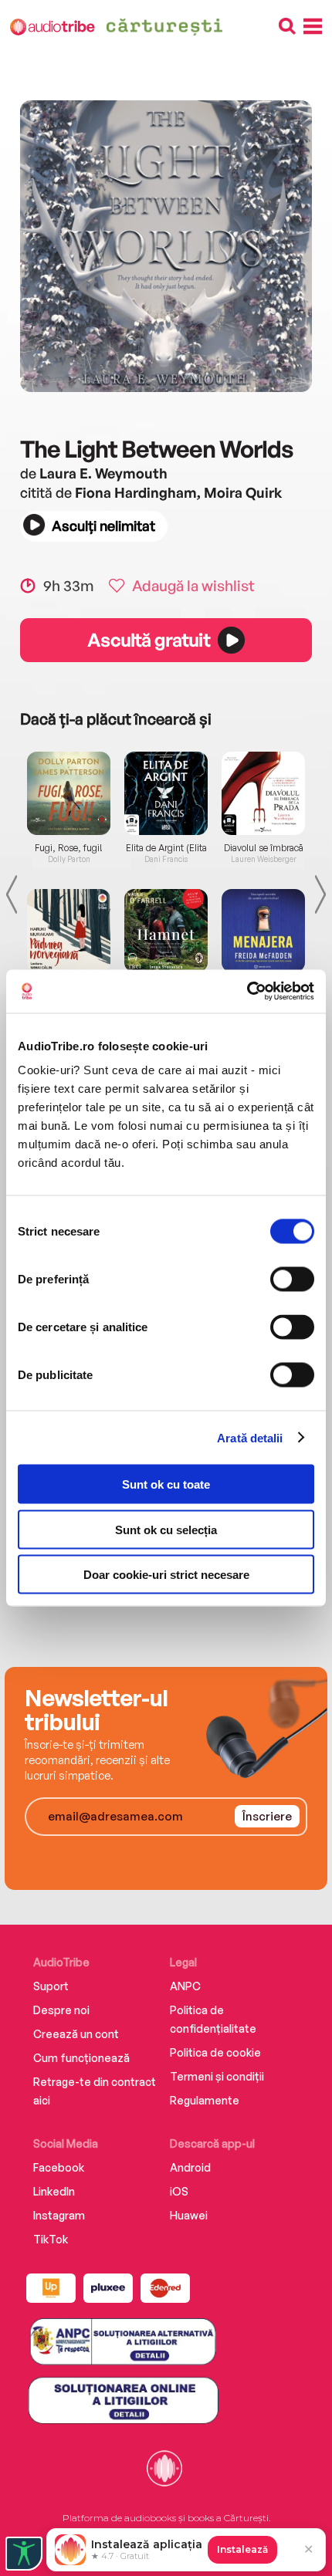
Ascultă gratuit (148, 640)
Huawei (189, 2215)
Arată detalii (250, 1437)
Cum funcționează (81, 2058)
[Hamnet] (166, 931)
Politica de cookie (215, 2052)
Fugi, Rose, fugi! (69, 848)
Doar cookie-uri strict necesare (166, 1575)
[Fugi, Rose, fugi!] (69, 793)
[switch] (292, 1280)
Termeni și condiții (217, 2076)
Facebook (59, 2167)
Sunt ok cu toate (166, 1484)
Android (190, 2167)
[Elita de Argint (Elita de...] (166, 793)
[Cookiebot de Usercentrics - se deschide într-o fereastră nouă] (247, 992)
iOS (179, 2191)
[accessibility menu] (24, 2554)
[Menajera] (263, 931)
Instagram (59, 2215)
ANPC (185, 1986)
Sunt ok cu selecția (166, 1529)
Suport (51, 1986)
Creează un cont (76, 2034)
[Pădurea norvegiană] (69, 931)
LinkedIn (54, 2191)
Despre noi (61, 2010)
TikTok (51, 2239)
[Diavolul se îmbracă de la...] (263, 793)
